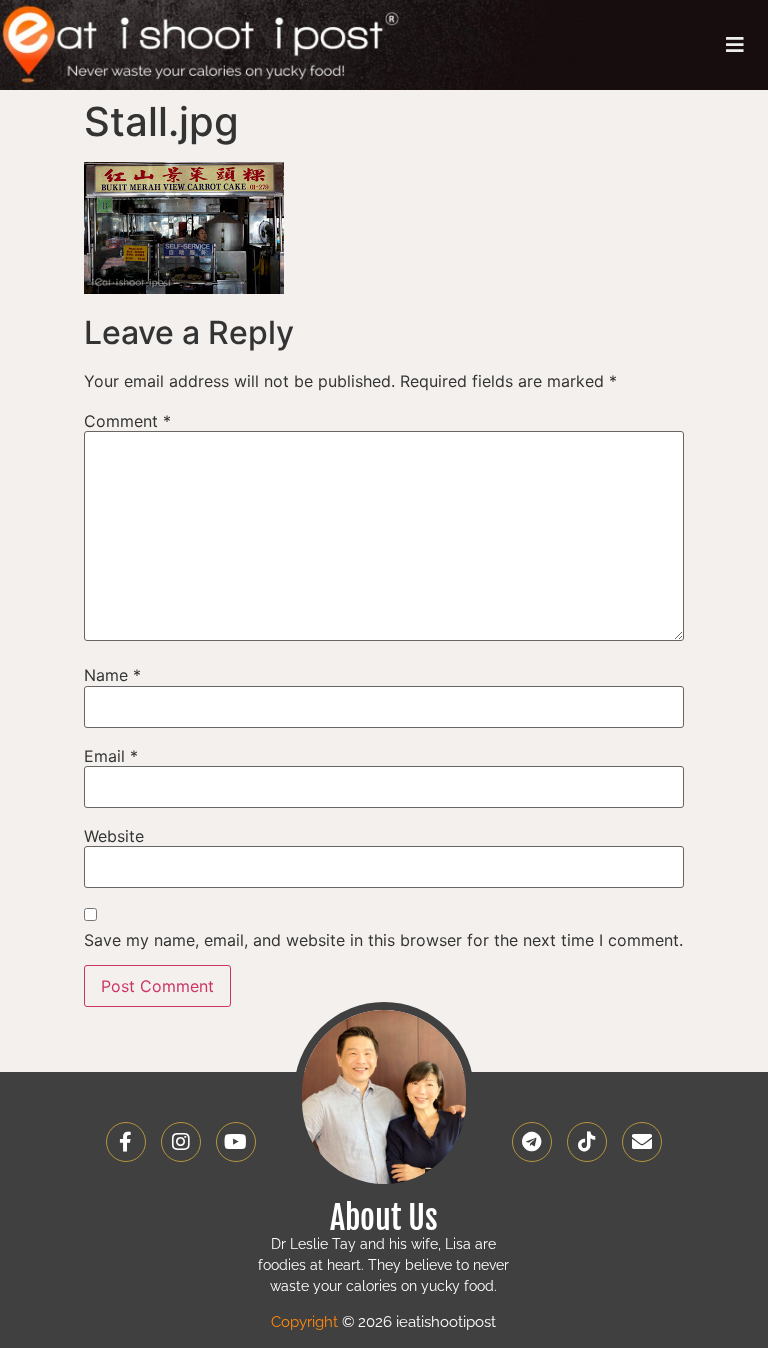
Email (111, 756)
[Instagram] (181, 1142)
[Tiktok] (587, 1142)
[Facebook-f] (126, 1142)
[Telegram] (532, 1142)
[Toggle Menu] (735, 45)
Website (114, 836)
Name (112, 675)
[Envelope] (642, 1142)
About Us (384, 1218)
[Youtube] (236, 1142)
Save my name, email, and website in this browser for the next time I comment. (383, 940)
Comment (127, 421)
